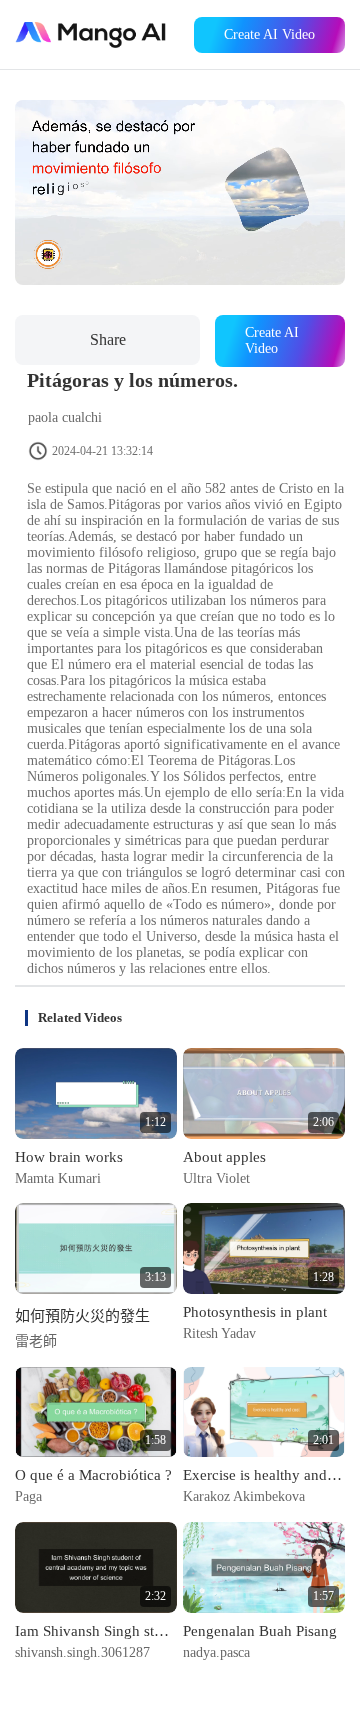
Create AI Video (269, 34)
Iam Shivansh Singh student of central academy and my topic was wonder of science (96, 1631)
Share (108, 339)
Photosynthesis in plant (255, 1312)
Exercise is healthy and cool (264, 1475)
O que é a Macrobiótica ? (93, 1475)
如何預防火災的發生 (82, 1316)
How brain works (69, 1157)
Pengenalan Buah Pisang (260, 1631)
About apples (224, 1157)
